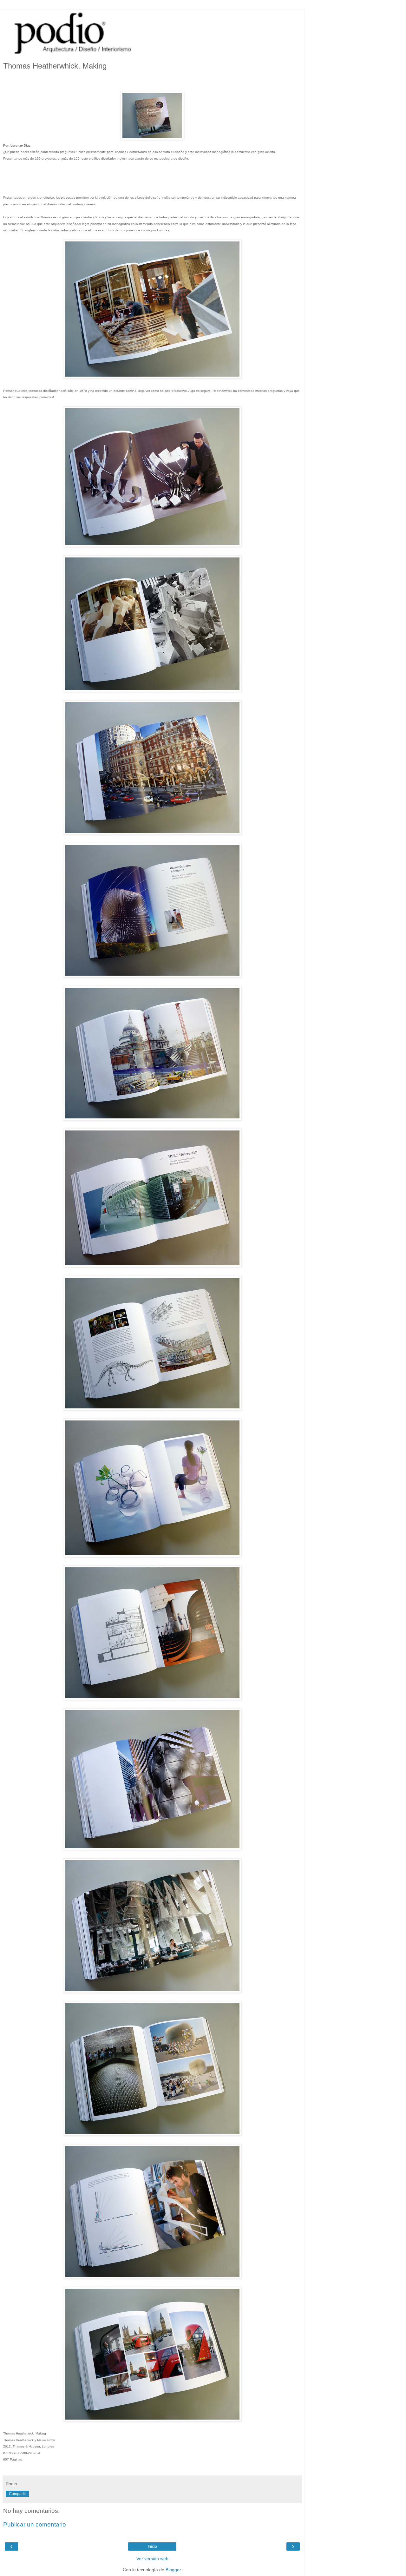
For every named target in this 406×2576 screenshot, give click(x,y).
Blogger (173, 2570)
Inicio (152, 2546)
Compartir (17, 2494)
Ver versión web (152, 2559)
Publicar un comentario (35, 2524)
